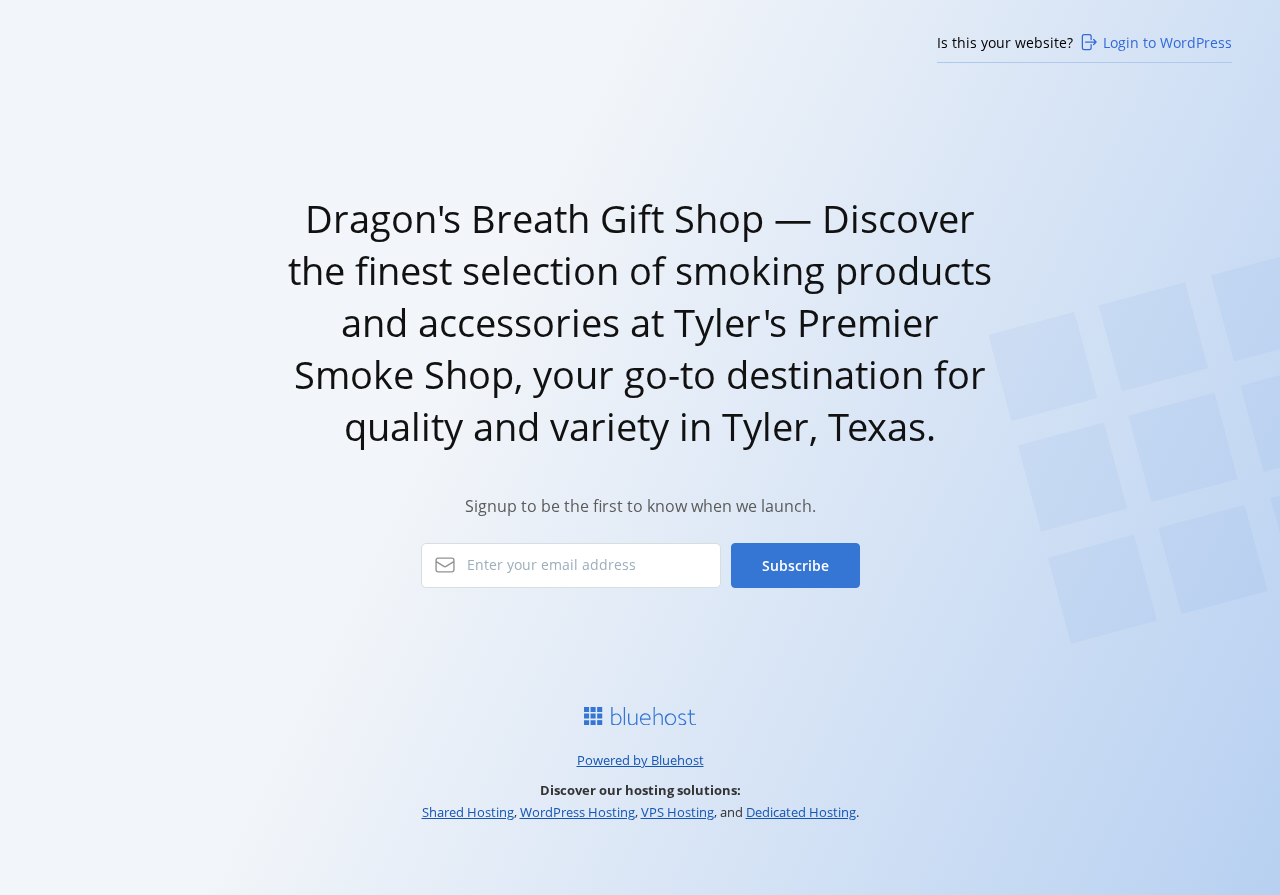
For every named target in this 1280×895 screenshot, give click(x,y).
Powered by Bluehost (640, 760)
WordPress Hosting (577, 812)
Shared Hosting (468, 812)
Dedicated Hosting (801, 812)
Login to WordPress (1167, 42)
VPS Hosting (677, 812)
